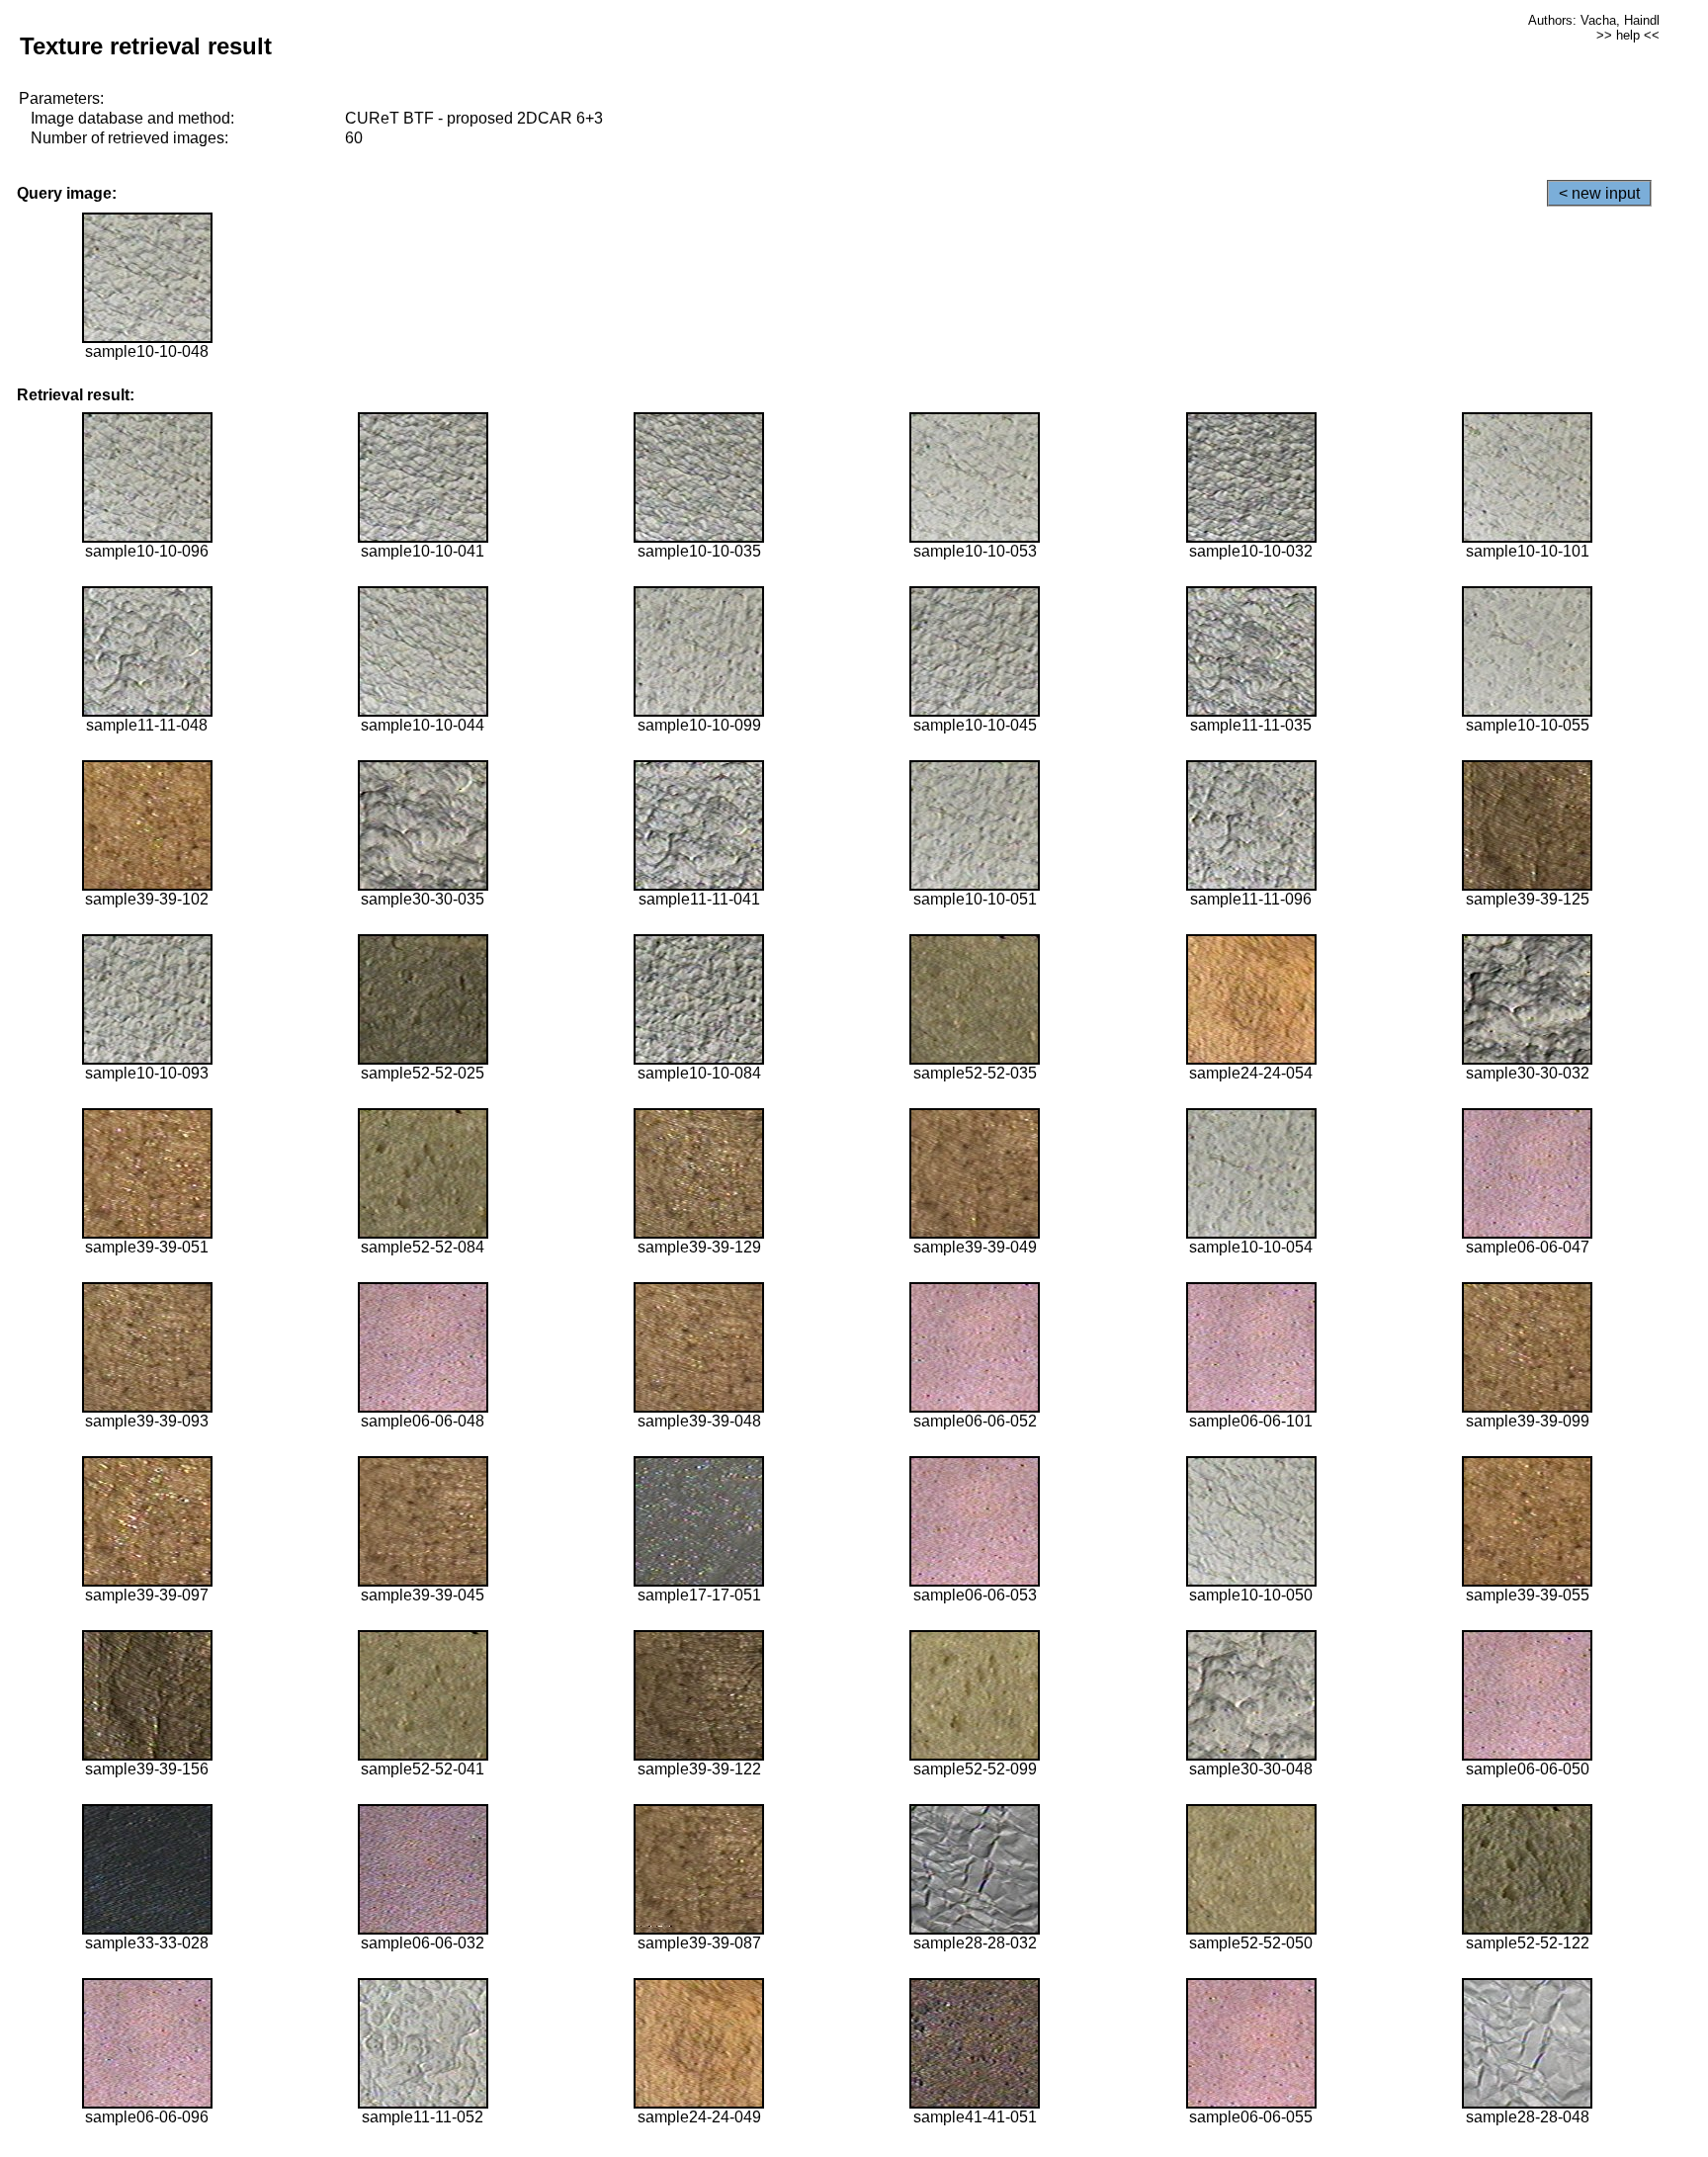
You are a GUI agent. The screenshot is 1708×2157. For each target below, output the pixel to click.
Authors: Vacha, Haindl (1594, 20)
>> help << (1628, 35)
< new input (1599, 193)
